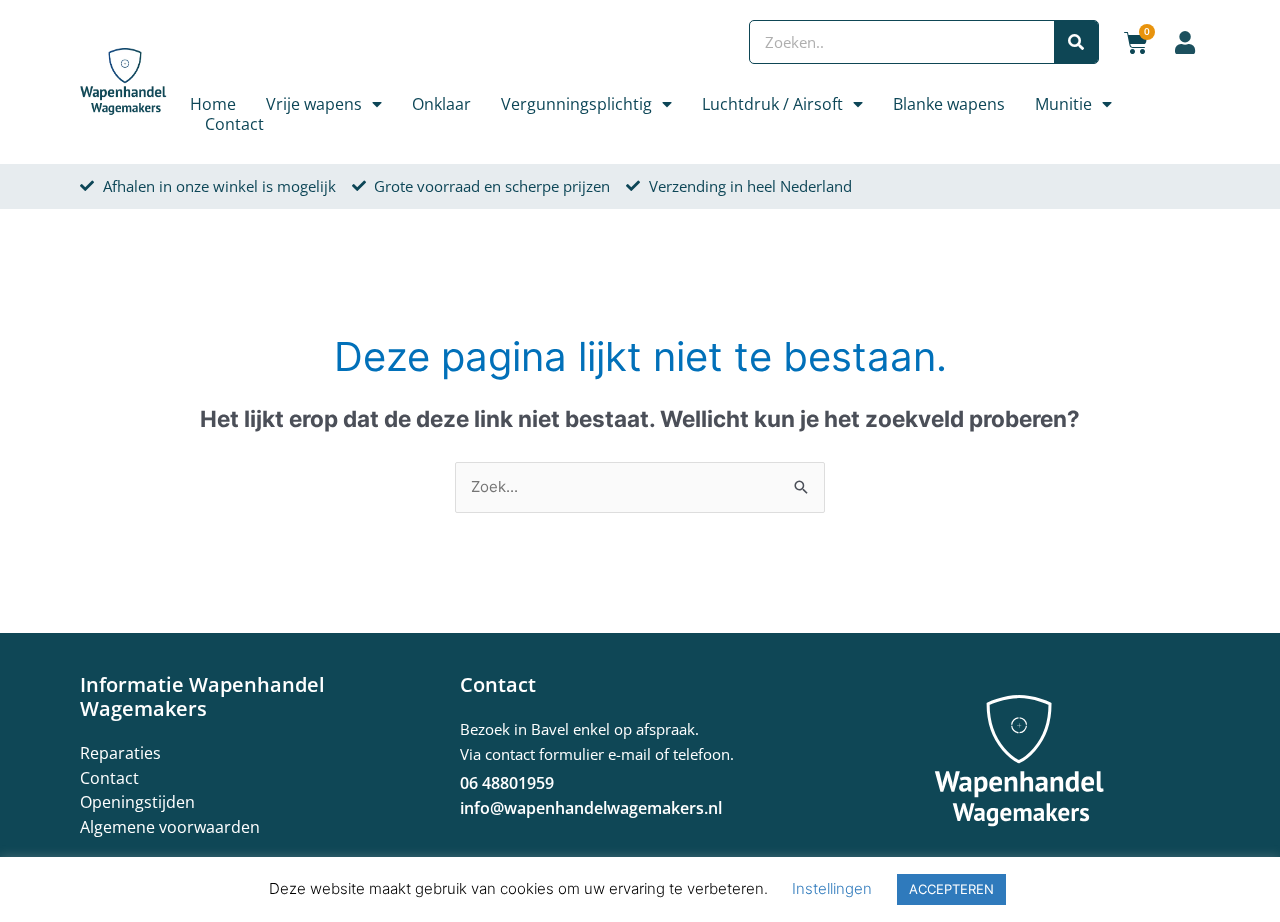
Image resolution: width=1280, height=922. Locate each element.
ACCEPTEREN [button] (951, 889)
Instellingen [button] (832, 888)
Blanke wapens (949, 104)
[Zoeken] (1076, 42)
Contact (234, 124)
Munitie (1063, 104)
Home (213, 104)
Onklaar (441, 104)
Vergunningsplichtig (576, 104)
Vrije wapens (314, 104)
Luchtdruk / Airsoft (772, 104)
